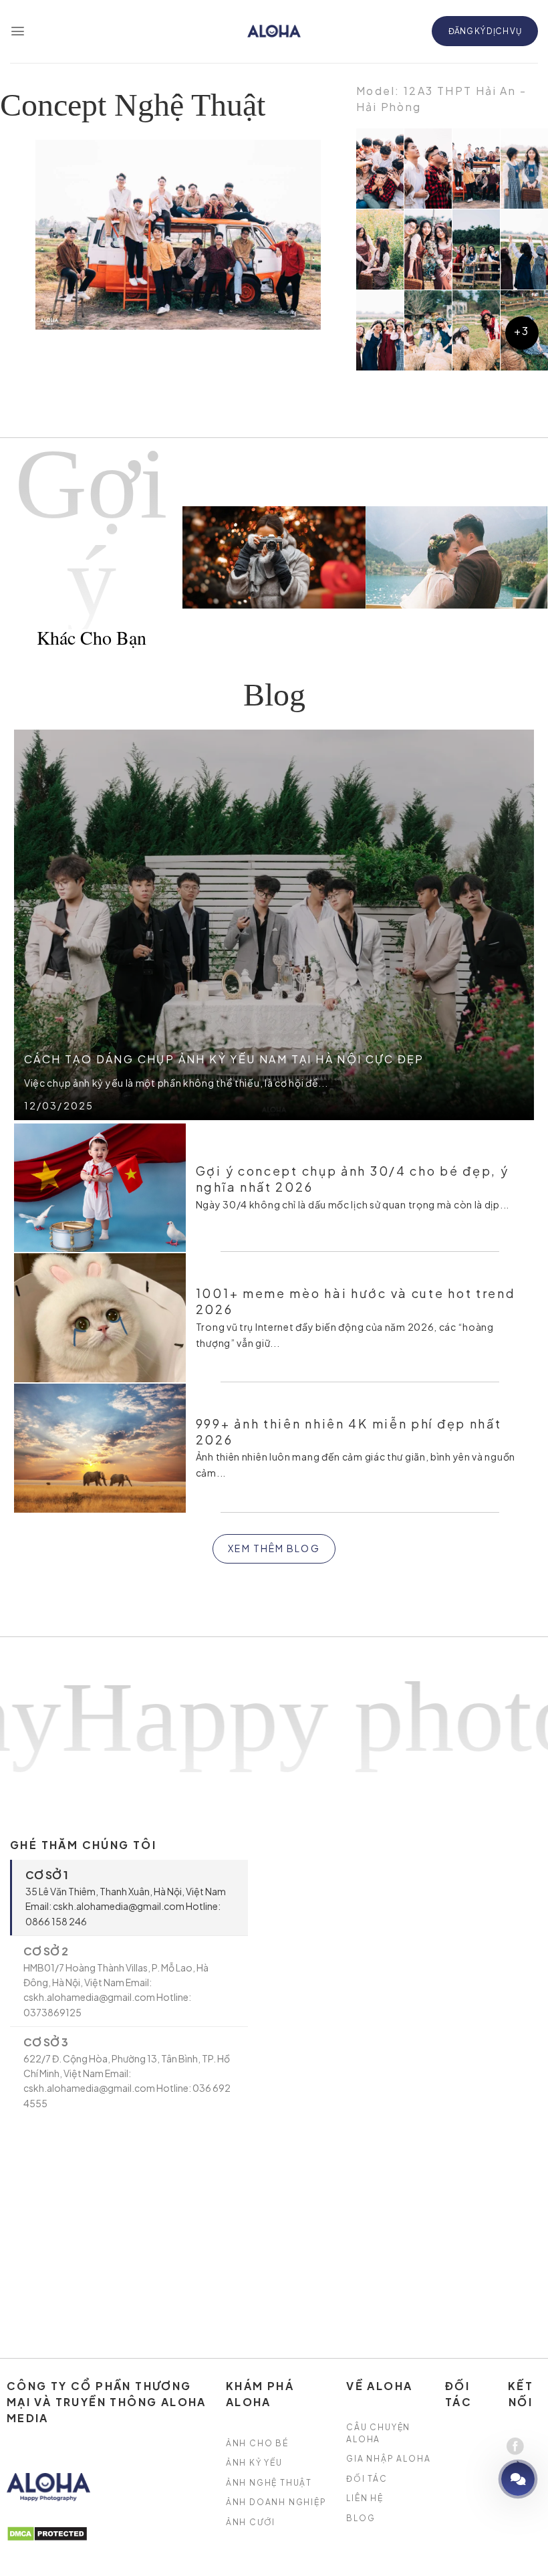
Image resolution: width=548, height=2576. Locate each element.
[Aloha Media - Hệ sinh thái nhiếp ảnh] (274, 31)
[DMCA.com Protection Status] (47, 2533)
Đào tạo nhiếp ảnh (480, 2479)
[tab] (129, 1898)
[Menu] (18, 31)
